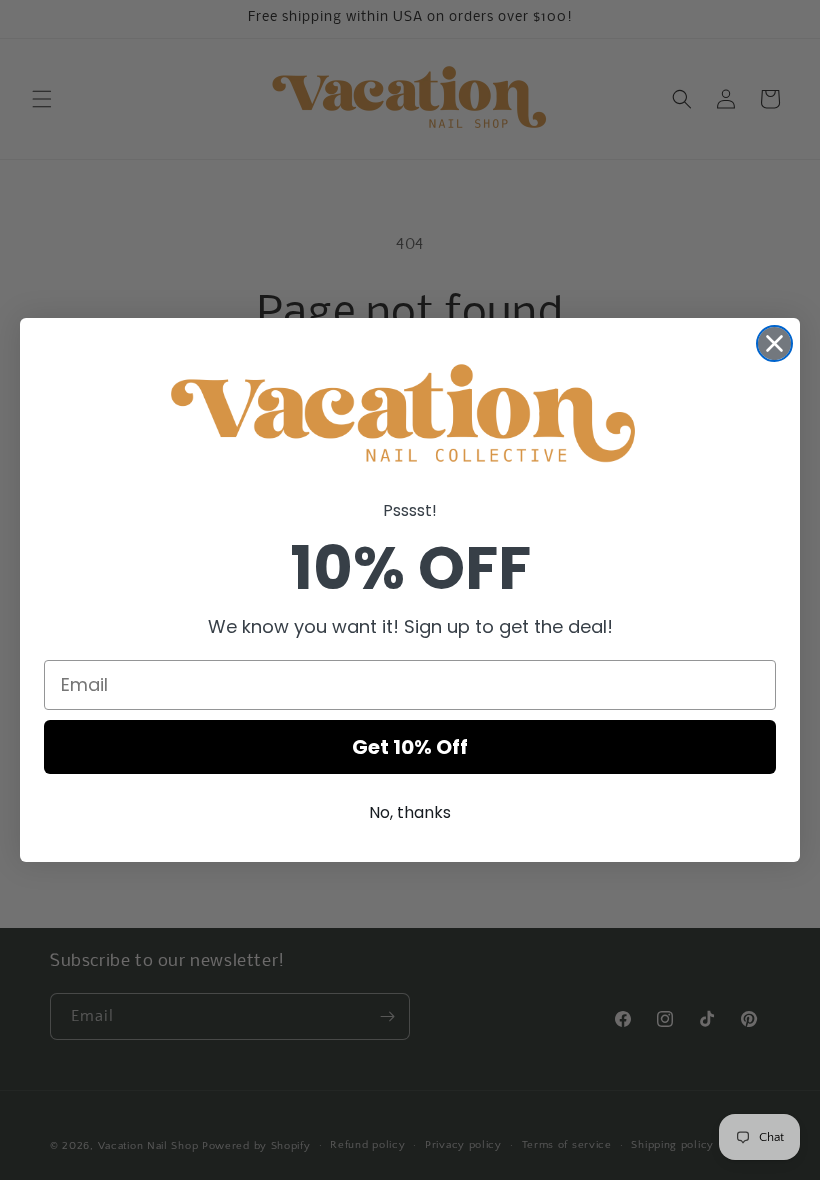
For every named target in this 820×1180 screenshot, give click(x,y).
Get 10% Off (410, 747)
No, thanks (410, 812)
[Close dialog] (774, 343)
